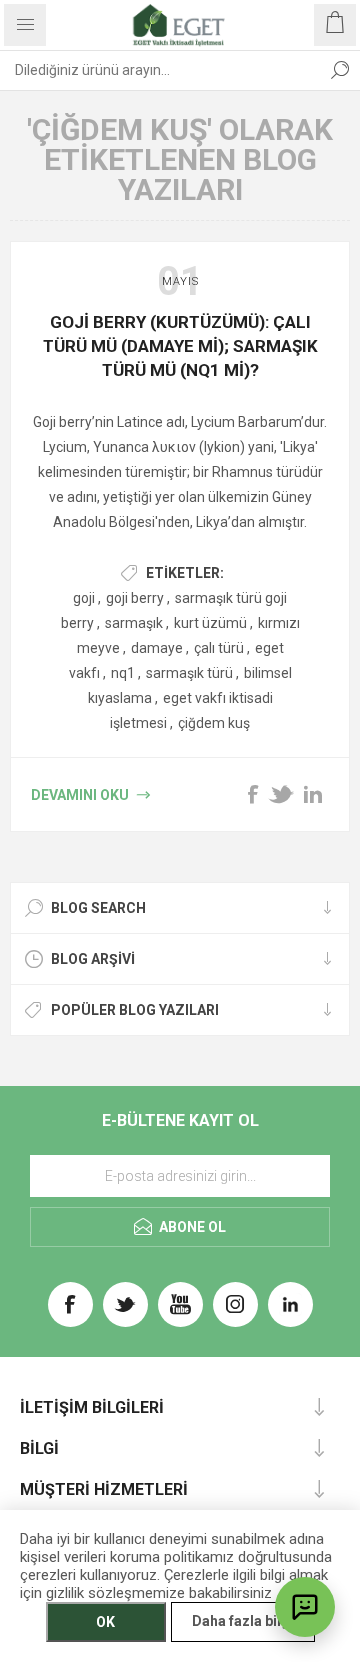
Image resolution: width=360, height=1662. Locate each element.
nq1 (123, 673)
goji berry (135, 598)
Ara (340, 70)
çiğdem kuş (214, 723)
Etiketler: (185, 573)
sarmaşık (134, 623)
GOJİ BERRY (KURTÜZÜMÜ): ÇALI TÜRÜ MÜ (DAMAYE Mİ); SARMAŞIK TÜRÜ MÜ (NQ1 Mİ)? (180, 346)
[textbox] (160, 70)
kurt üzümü (210, 623)
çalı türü (219, 648)
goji (84, 598)
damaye (157, 648)
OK (105, 1622)
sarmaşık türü (189, 673)
